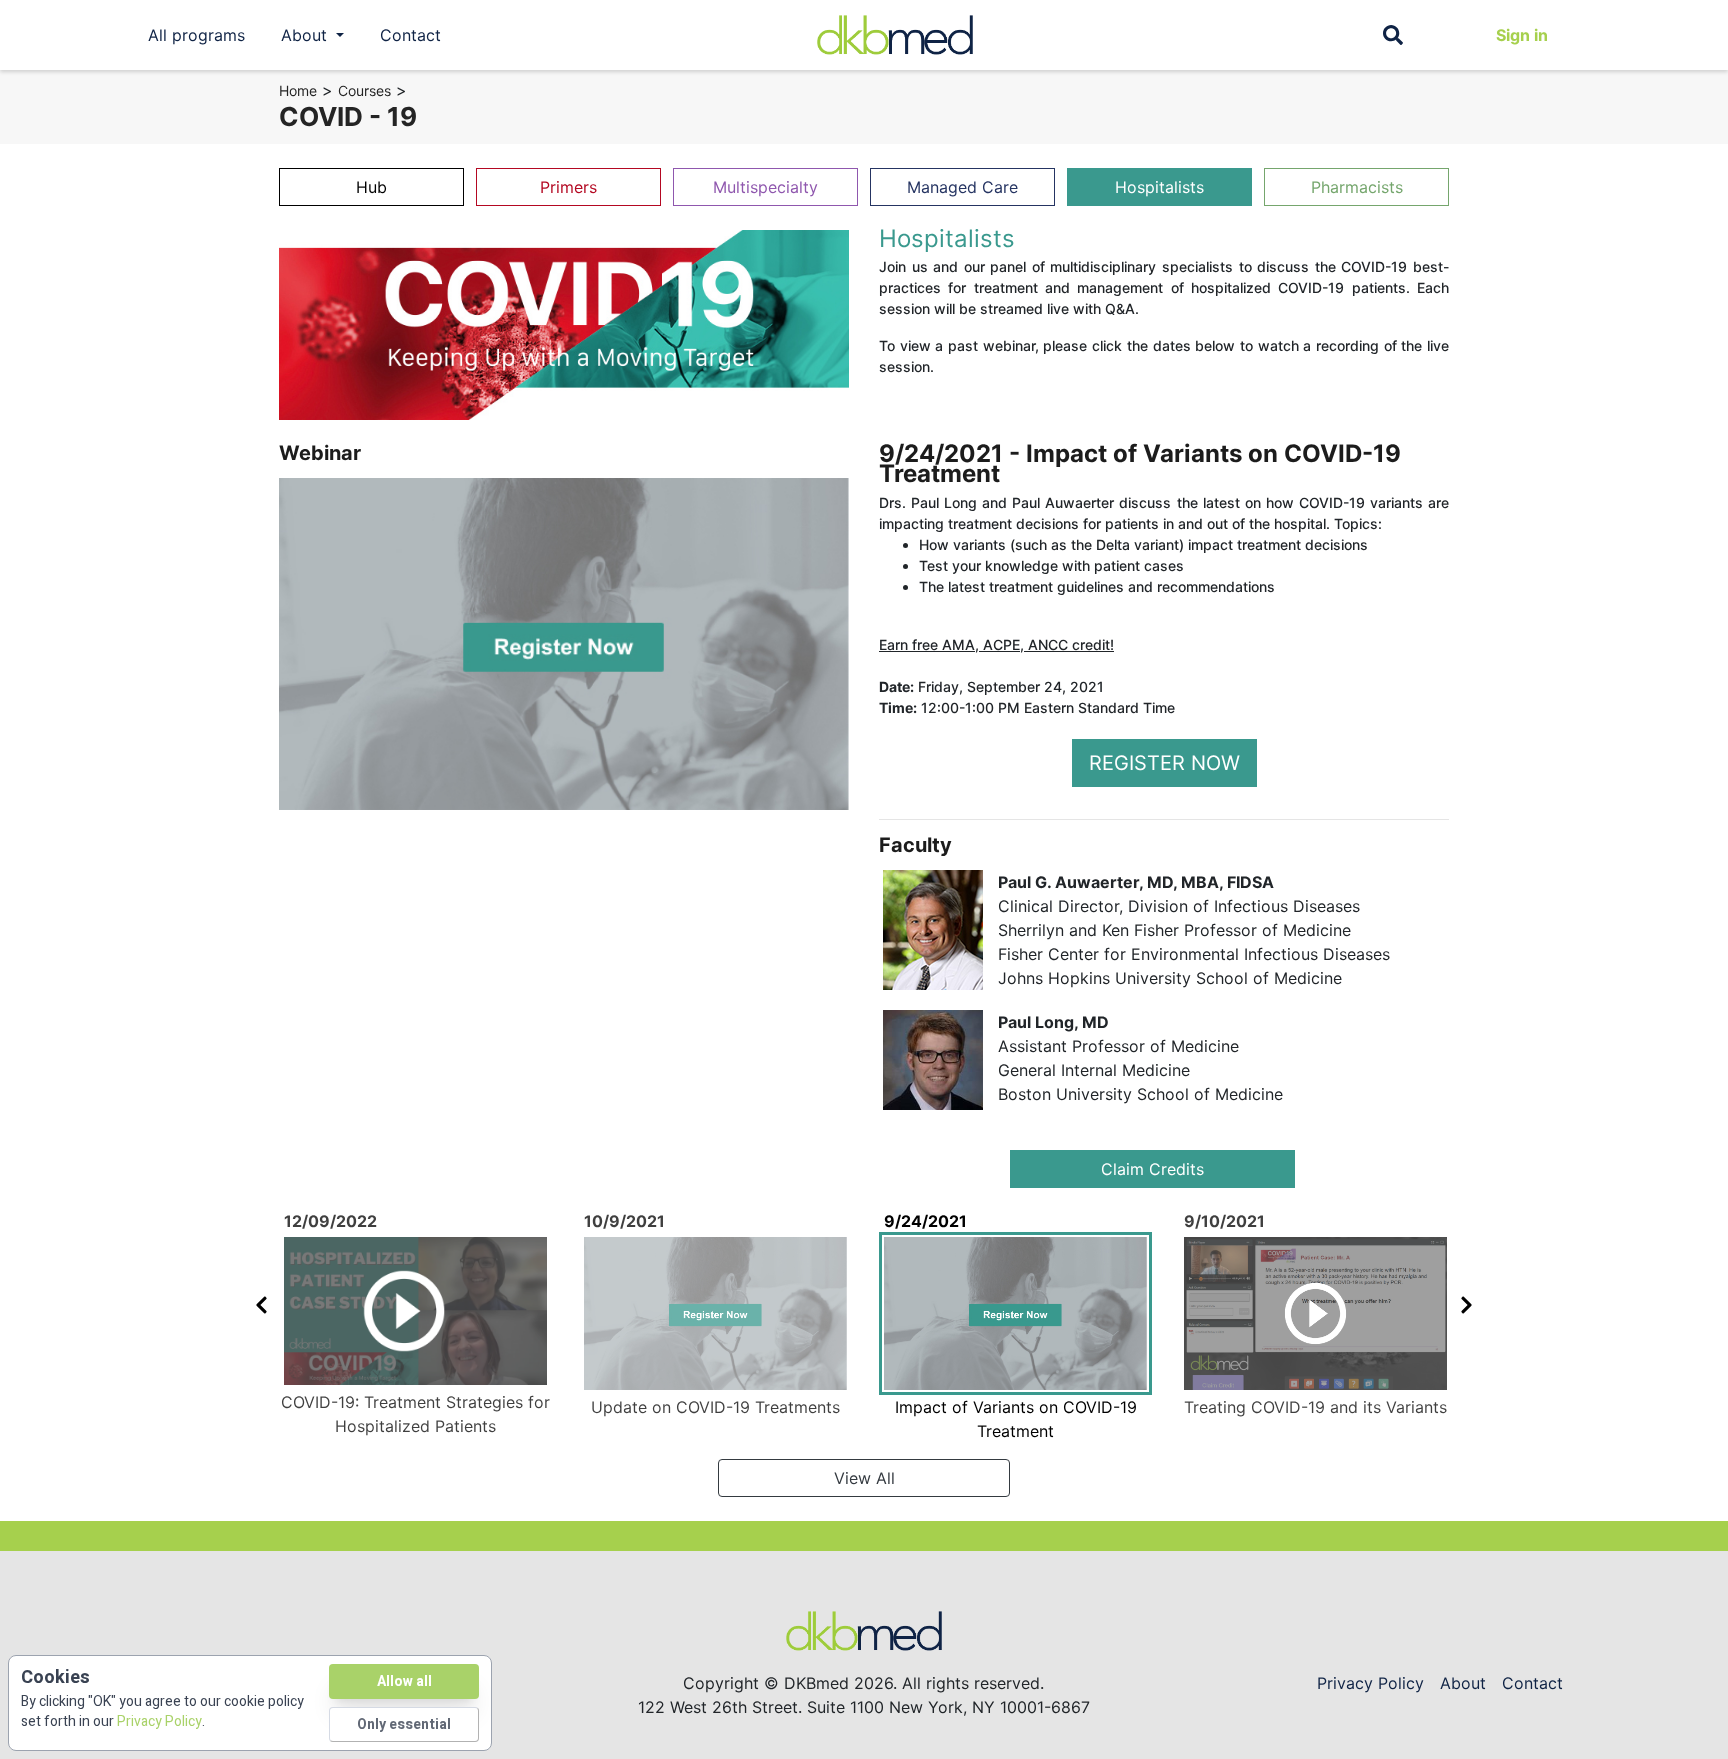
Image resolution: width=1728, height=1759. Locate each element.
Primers (568, 187)
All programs (196, 35)
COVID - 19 (348, 116)
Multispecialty (765, 187)
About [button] (306, 35)
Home (298, 90)
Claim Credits (1152, 1169)
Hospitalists (1159, 187)
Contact (410, 35)
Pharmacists (1357, 187)
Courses (364, 90)
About (1463, 1683)
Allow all (404, 1681)
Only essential (404, 1724)
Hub (371, 187)
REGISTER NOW (1164, 763)
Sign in (1522, 35)
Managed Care (962, 187)
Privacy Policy (1370, 1683)
